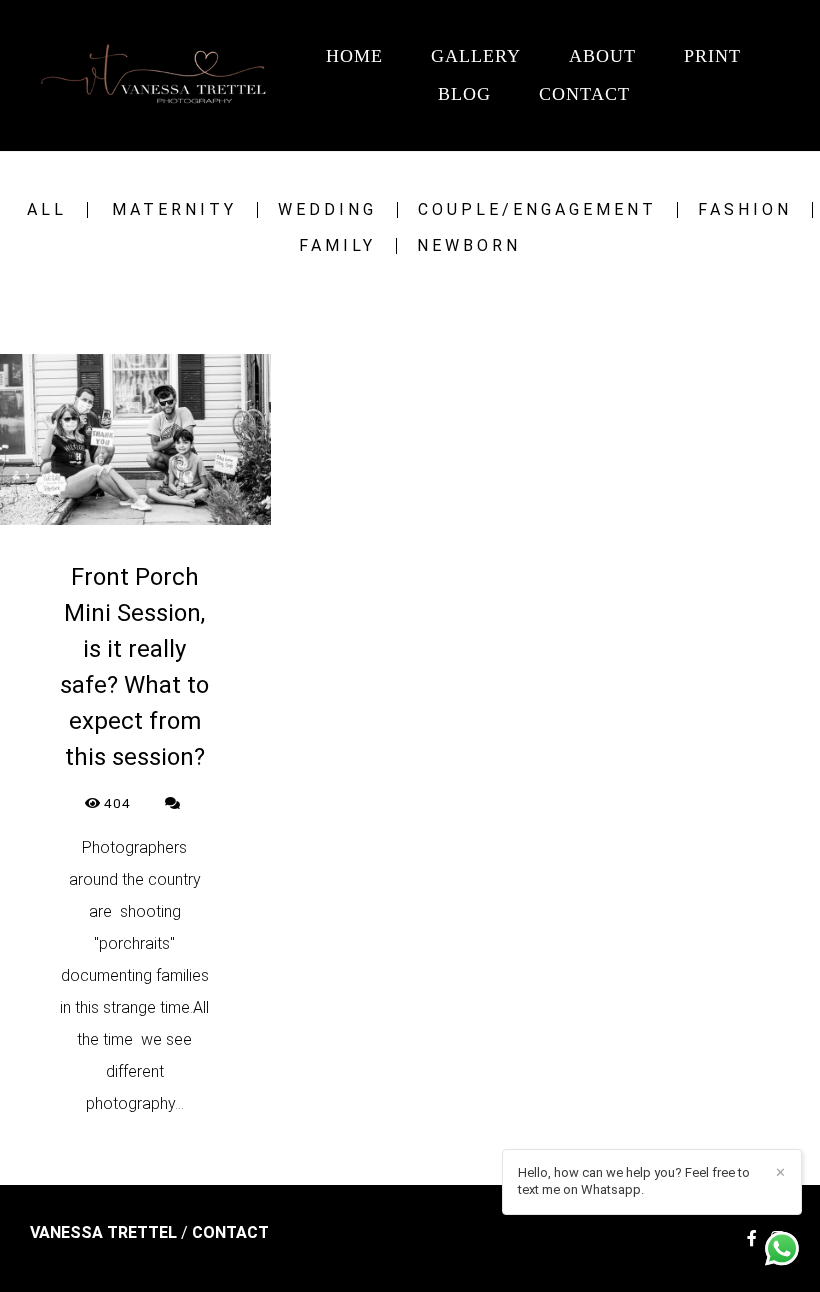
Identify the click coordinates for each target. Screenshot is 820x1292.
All (47, 210)
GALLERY (476, 56)
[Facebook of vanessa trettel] (752, 1238)
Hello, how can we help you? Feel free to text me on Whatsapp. (634, 1181)
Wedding (327, 210)
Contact (230, 1233)
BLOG (464, 94)
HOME (354, 56)
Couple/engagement (537, 210)
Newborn (469, 246)
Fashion (745, 210)
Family (337, 246)
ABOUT (602, 56)
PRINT (712, 56)
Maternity (174, 210)
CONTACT (584, 94)
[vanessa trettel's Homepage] (159, 75)
